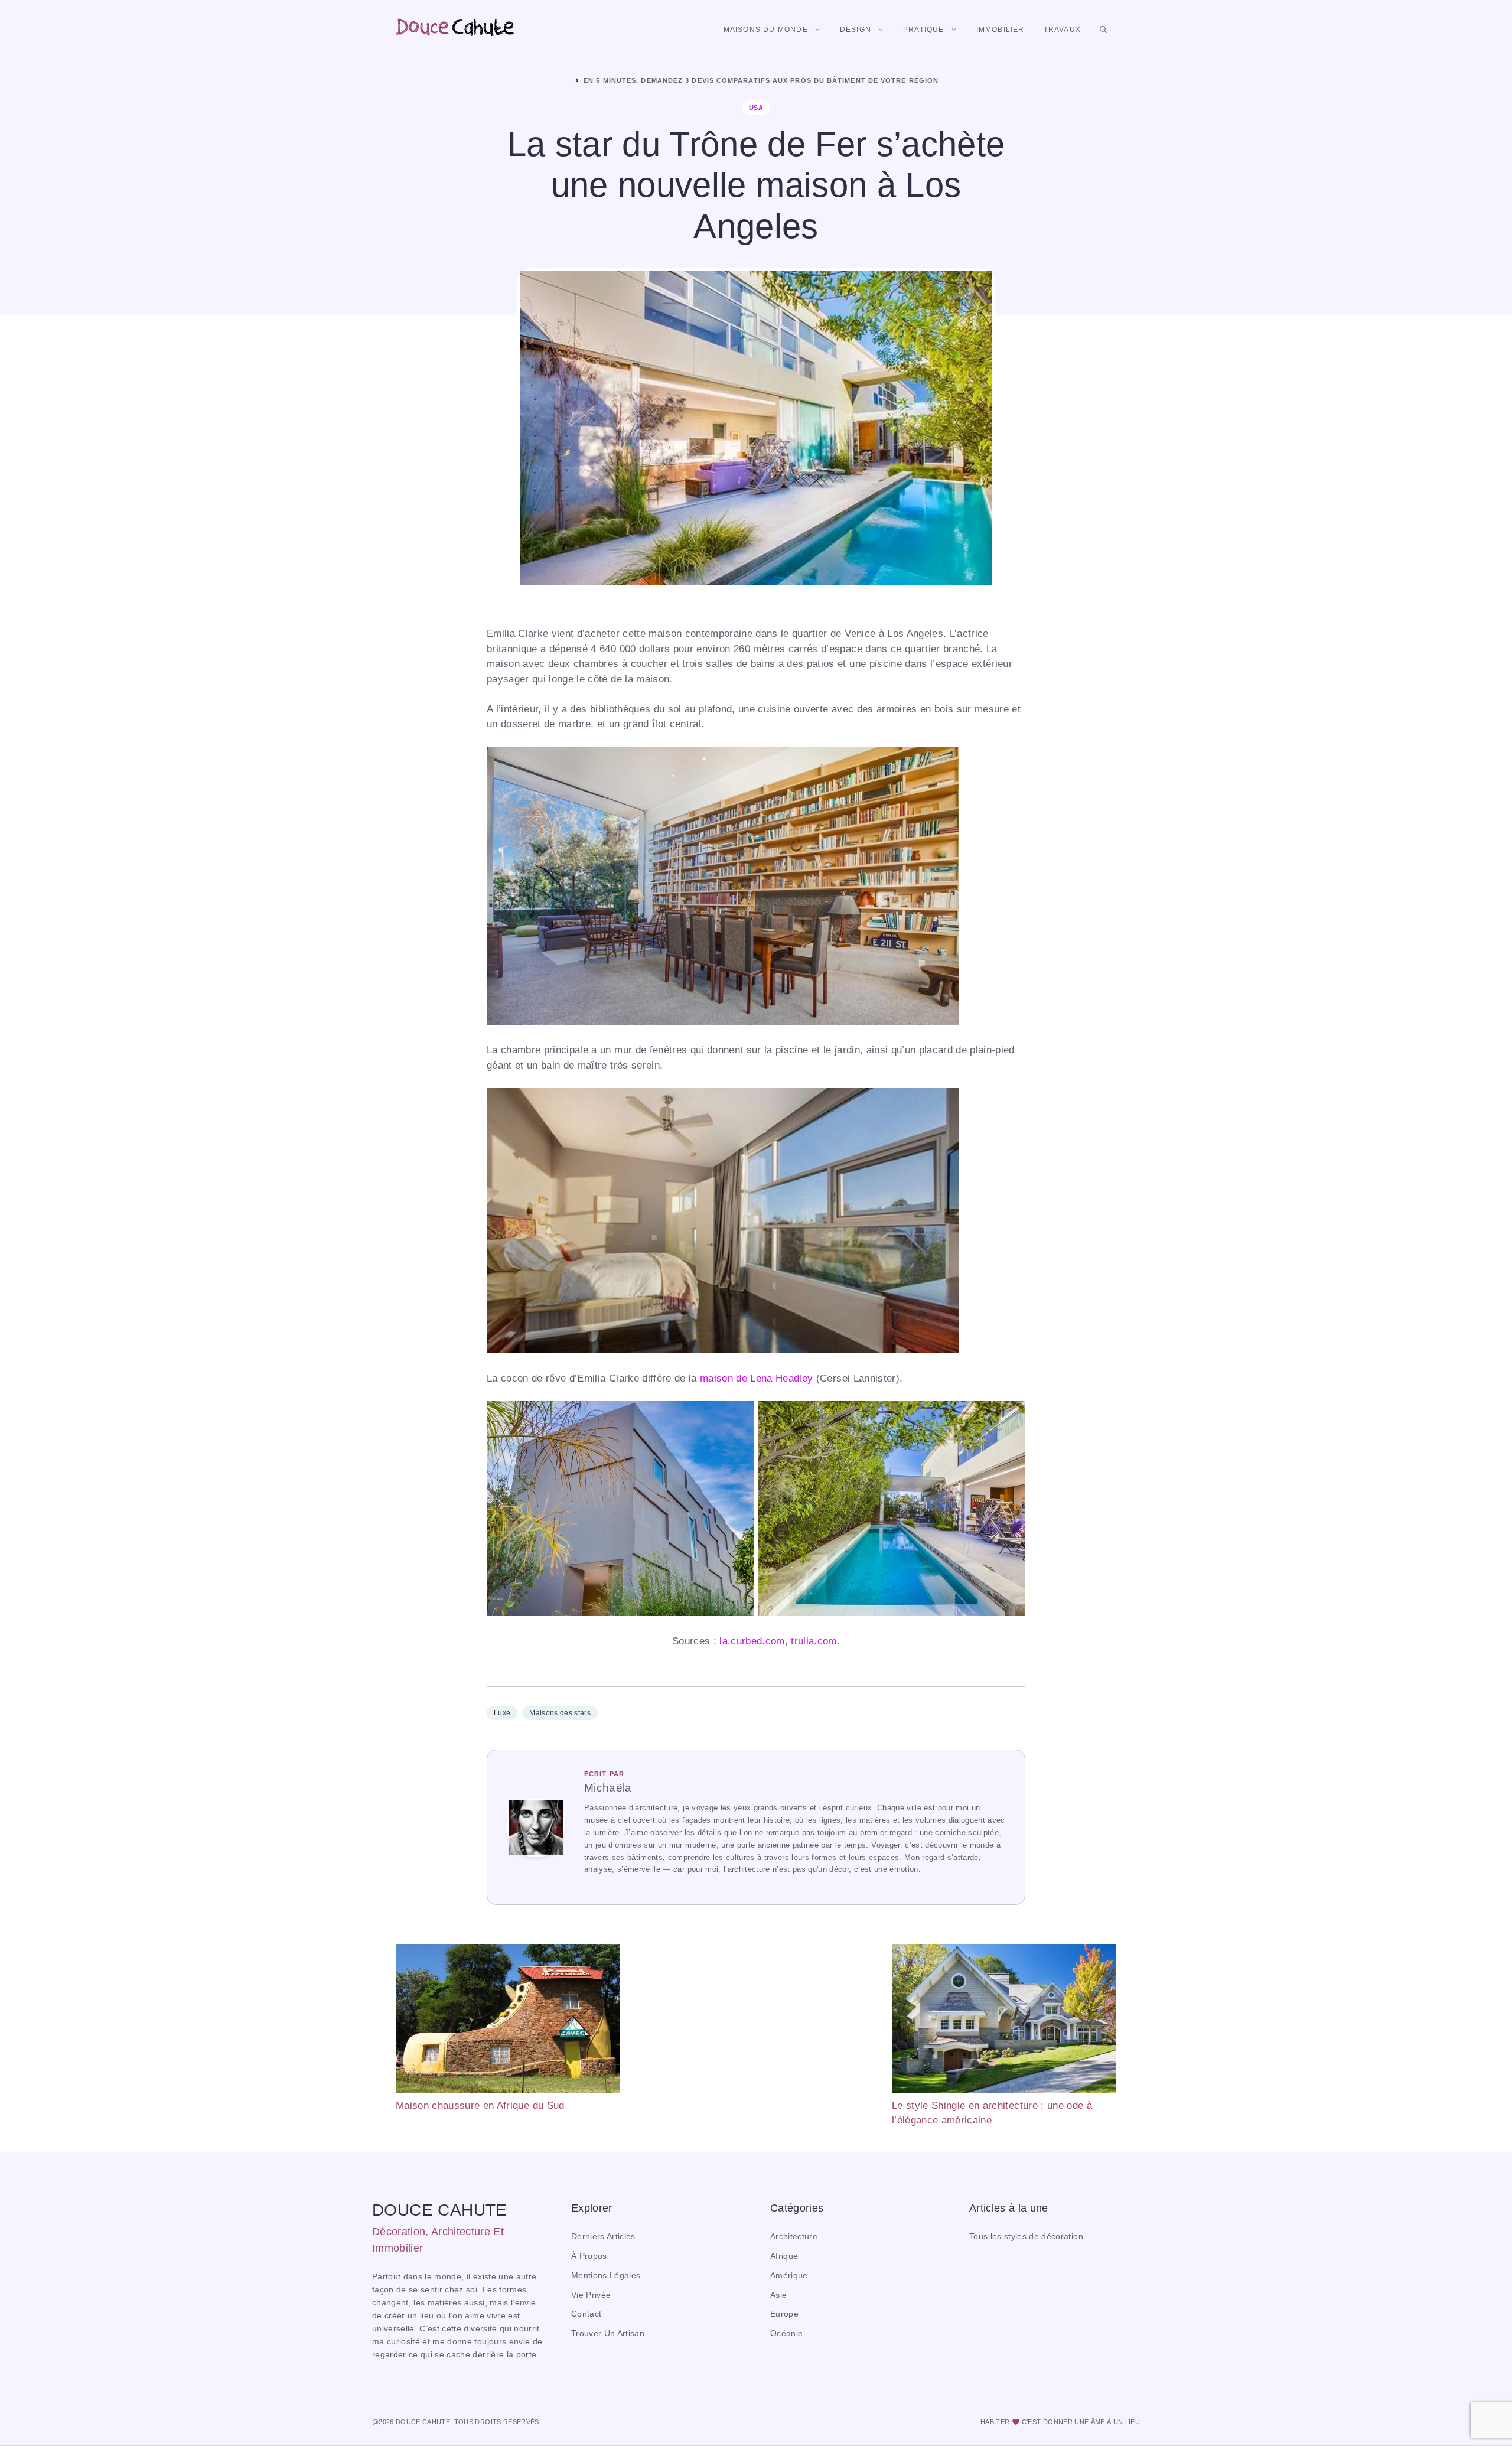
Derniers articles (603, 2237)
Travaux (1062, 30)
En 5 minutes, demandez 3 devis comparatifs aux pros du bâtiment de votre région (761, 80)
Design (856, 30)
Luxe (502, 1713)
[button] (1103, 30)
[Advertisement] (756, 2027)
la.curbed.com (752, 1641)
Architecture (794, 2237)
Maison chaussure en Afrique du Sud (480, 2105)
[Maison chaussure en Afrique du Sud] (508, 2021)
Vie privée (591, 2295)
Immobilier (1001, 30)
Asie (778, 2295)
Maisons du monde (766, 30)
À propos (589, 2256)
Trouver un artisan (608, 2333)
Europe (784, 2314)
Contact (586, 2314)
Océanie (786, 2333)
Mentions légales (606, 2276)
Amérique (789, 2276)
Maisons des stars (560, 1713)
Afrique (784, 2256)
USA (756, 108)
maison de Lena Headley (756, 1378)
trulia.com (814, 1641)
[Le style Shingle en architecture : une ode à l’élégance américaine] (1004, 2021)
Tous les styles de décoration (1026, 2237)
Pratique (924, 30)
